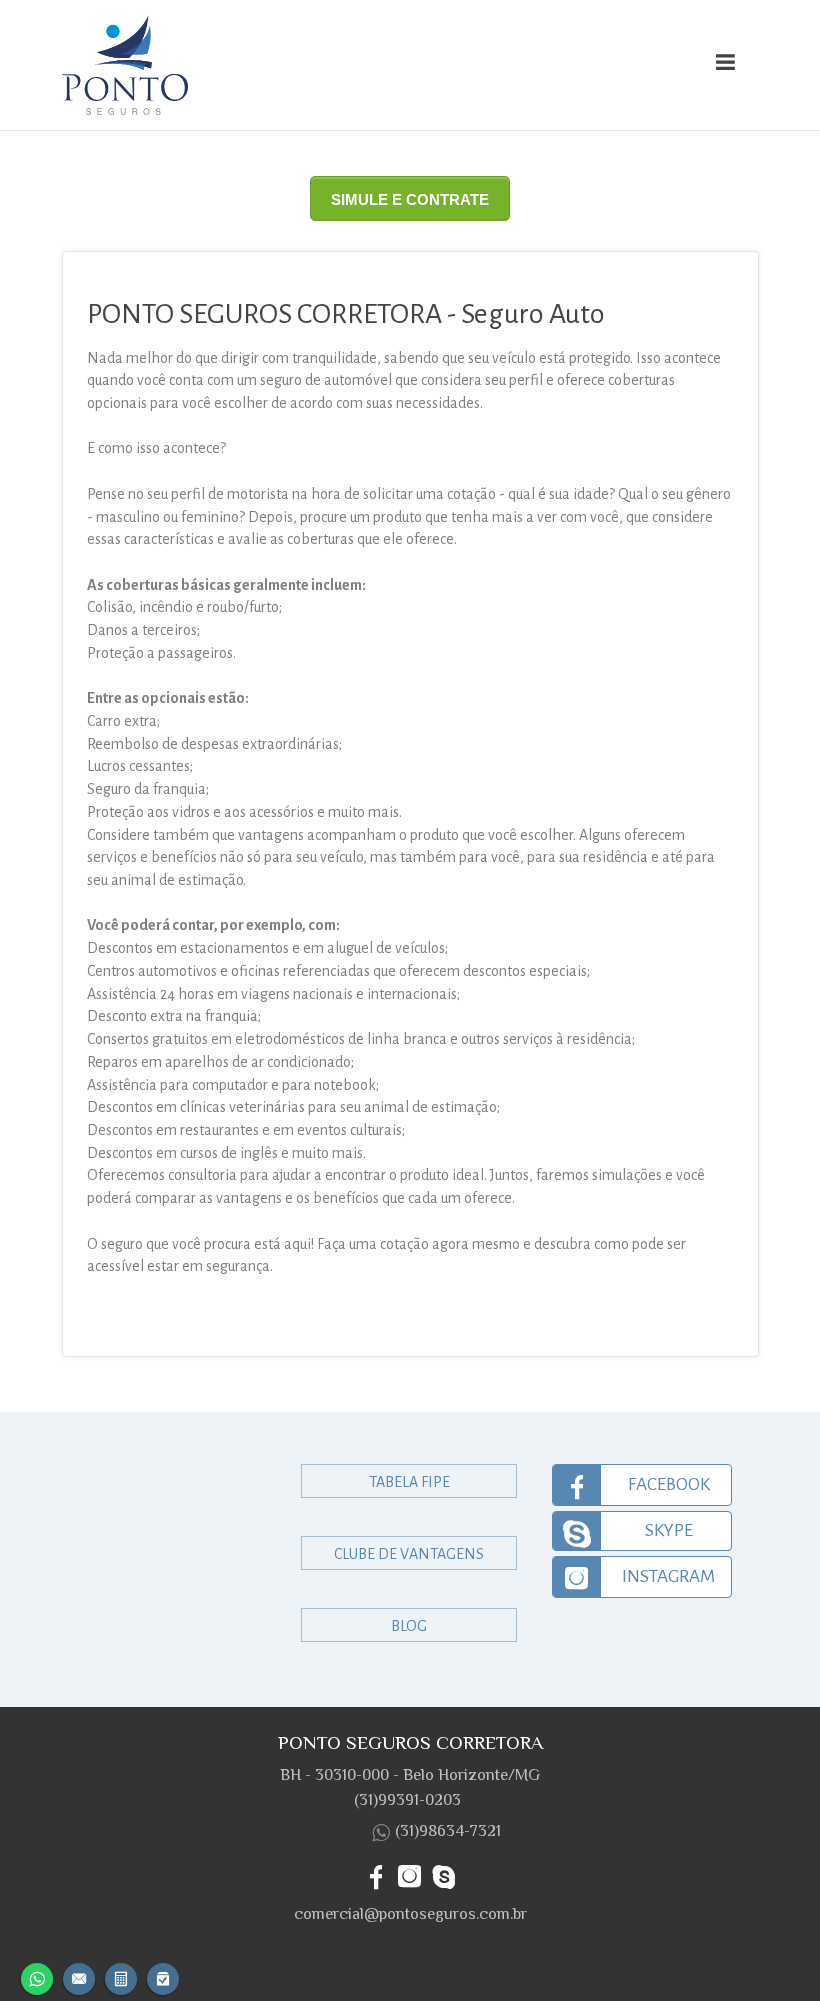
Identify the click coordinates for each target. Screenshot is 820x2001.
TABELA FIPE (409, 1482)
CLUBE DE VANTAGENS (409, 1554)
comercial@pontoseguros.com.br (410, 1914)
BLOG (409, 1626)
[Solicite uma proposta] (121, 1976)
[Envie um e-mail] (79, 1976)
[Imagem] (321, 65)
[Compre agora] (163, 1976)
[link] (642, 1485)
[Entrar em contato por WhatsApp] (37, 1976)
